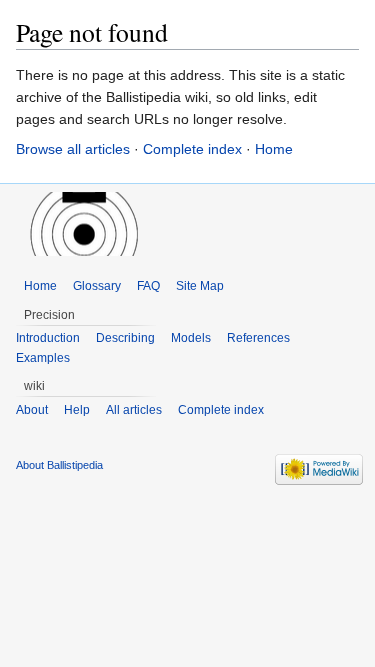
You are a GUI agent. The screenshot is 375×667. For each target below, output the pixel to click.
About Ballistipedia (59, 465)
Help (77, 410)
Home (274, 149)
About (32, 410)
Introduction (48, 338)
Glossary (97, 286)
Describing (125, 338)
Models (191, 338)
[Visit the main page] (80, 224)
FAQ (148, 286)
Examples (43, 358)
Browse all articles (73, 149)
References (258, 338)
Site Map (200, 286)
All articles (134, 410)
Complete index (192, 149)
